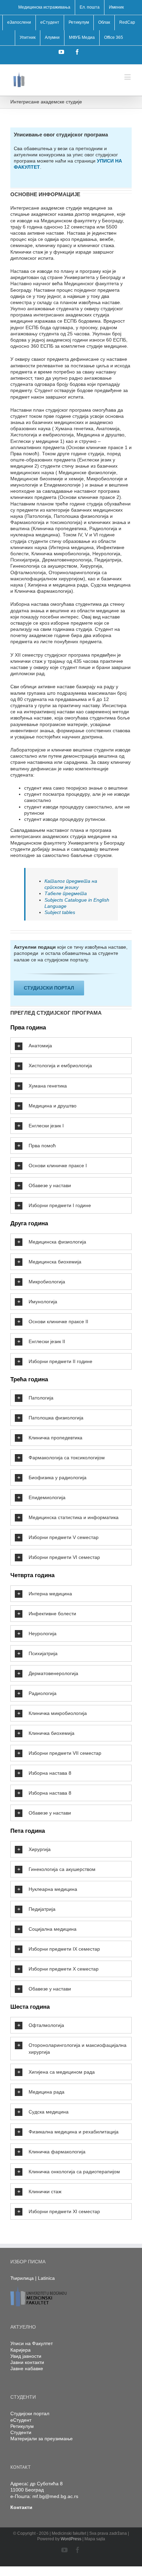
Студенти (21, 2432)
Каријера (21, 2350)
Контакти (21, 2507)
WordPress (71, 2539)
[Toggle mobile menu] (128, 77)
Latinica (46, 2278)
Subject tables (60, 912)
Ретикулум (22, 2426)
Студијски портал (30, 2413)
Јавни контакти (27, 2362)
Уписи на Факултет (32, 2343)
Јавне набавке (27, 2368)
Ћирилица (22, 2278)
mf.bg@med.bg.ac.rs (55, 2496)
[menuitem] (44, 8)
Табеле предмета (66, 893)
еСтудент (21, 2420)
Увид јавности (26, 2356)
